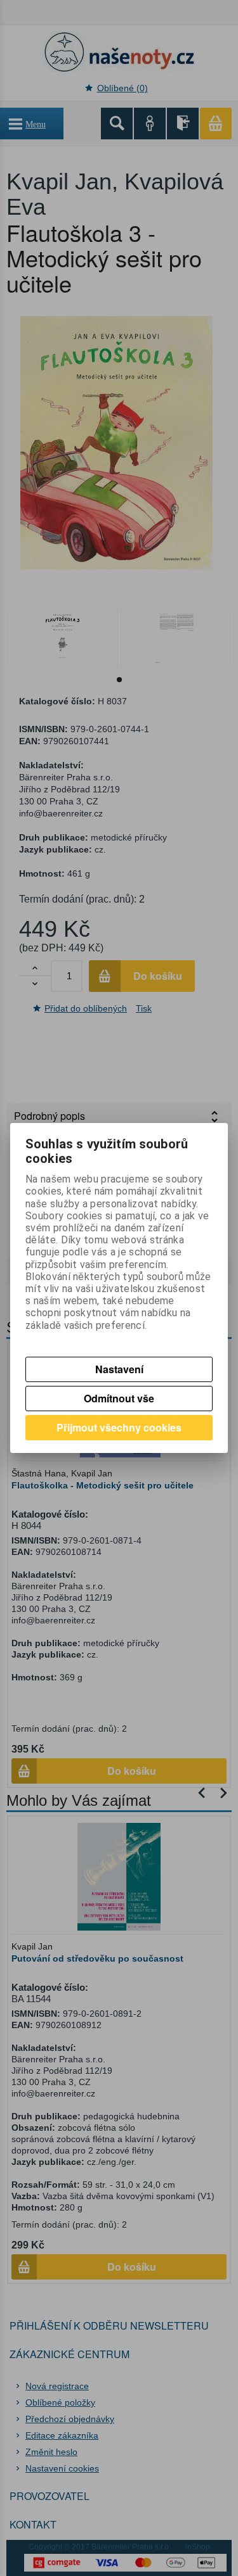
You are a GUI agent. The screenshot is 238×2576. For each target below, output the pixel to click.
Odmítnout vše (119, 1398)
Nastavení (119, 1369)
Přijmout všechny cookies (119, 1427)
